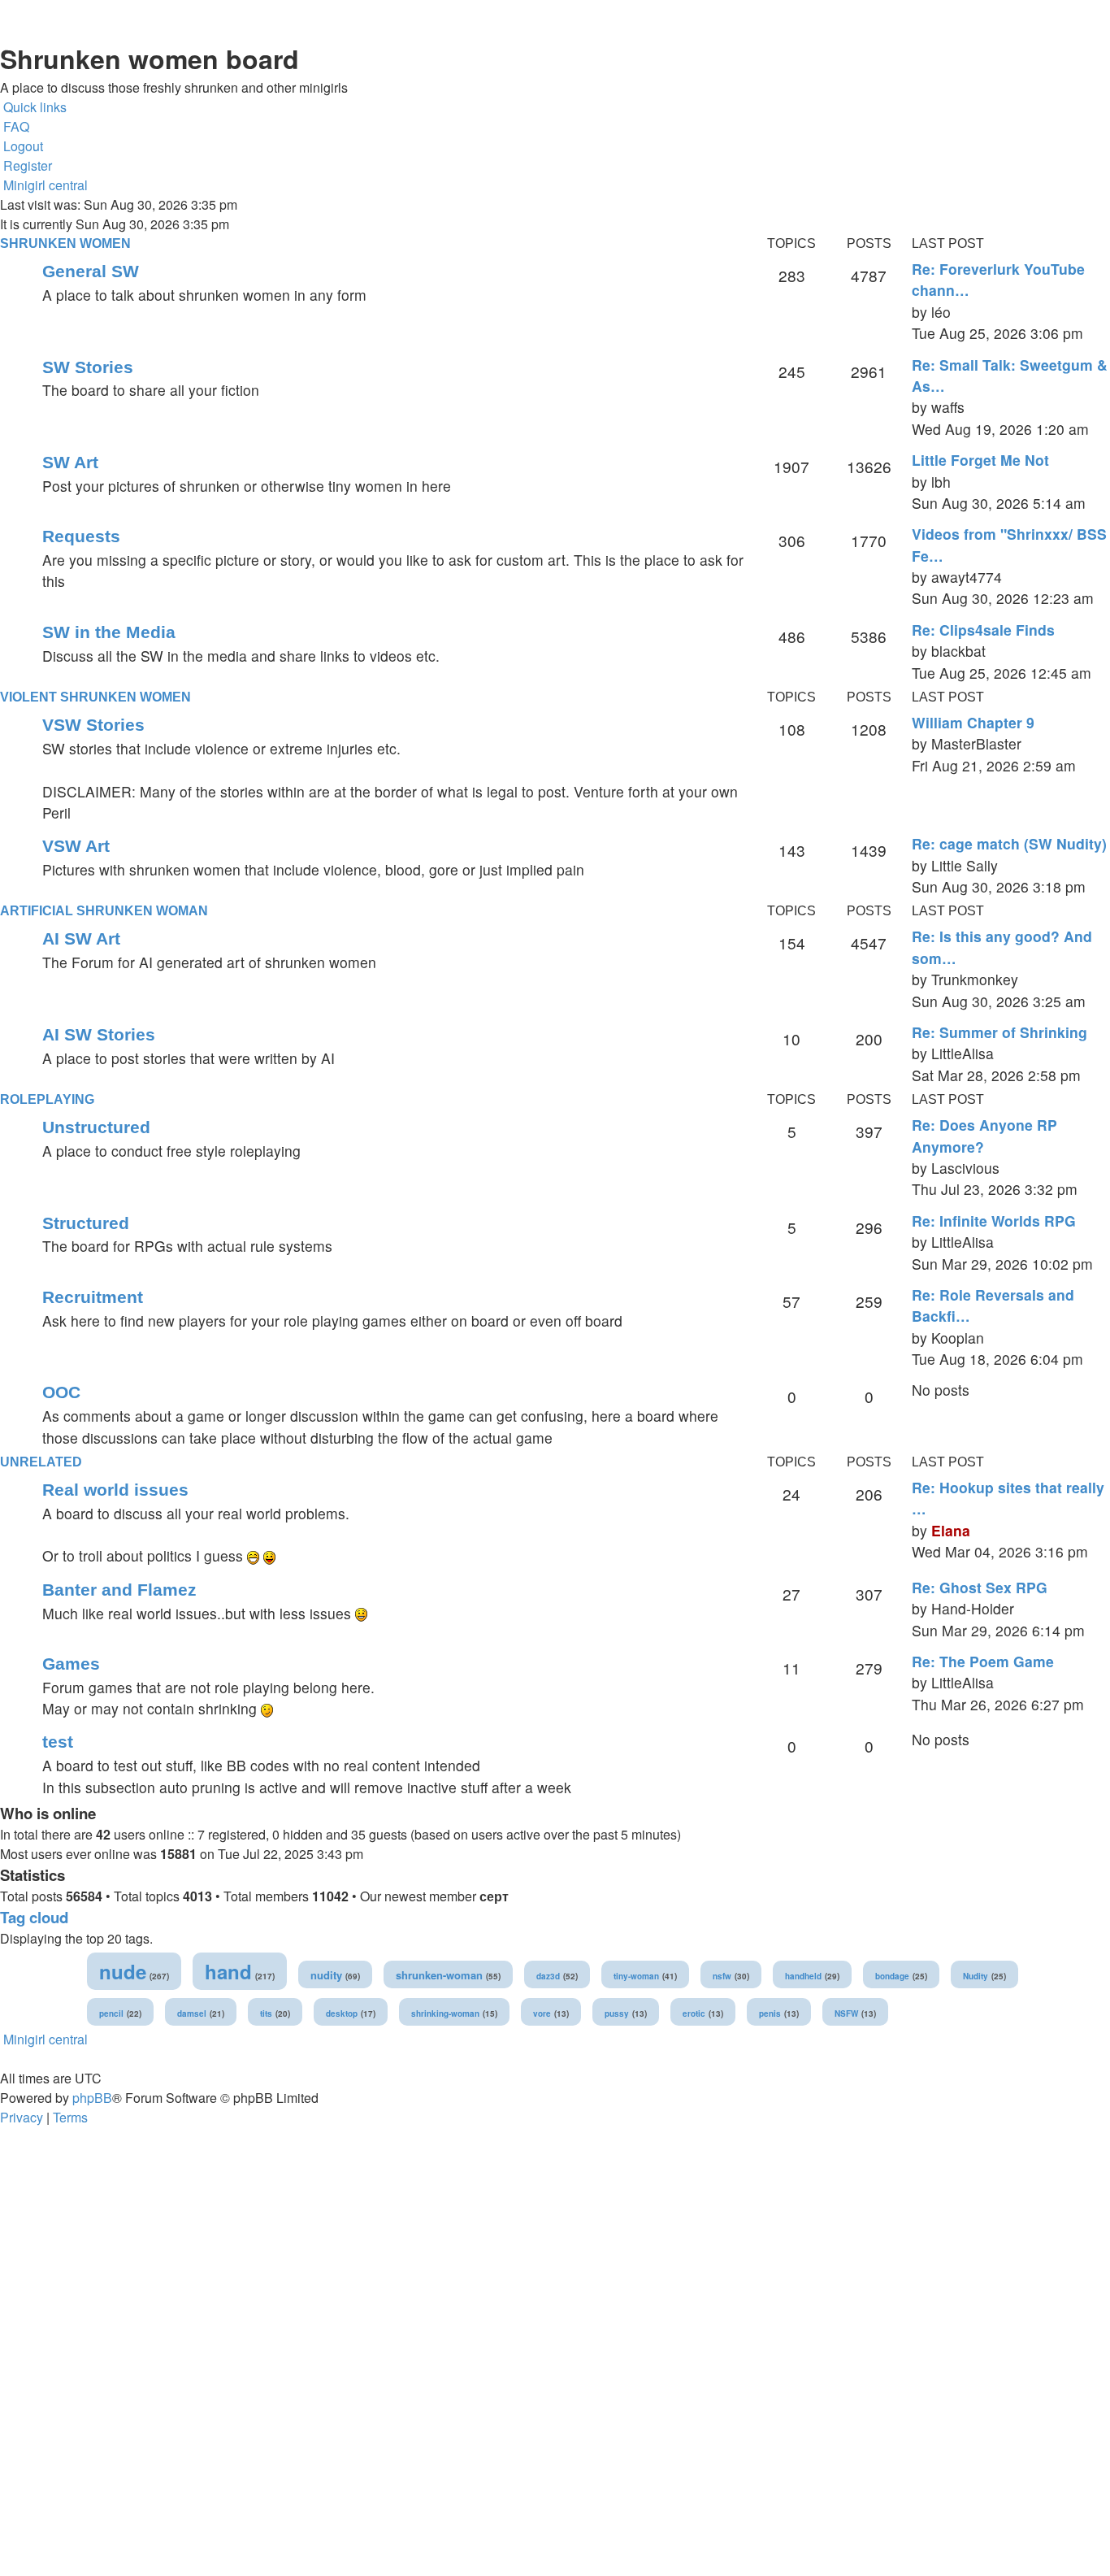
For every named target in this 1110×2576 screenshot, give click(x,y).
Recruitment (93, 1297)
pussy (617, 2013)
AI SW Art (81, 938)
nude (123, 1971)
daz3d (548, 1976)
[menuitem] (15, 127)
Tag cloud (34, 1917)
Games (71, 1664)
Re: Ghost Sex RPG (980, 1587)
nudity (326, 1975)
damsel (192, 2013)
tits (266, 2013)
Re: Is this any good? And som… (1002, 947)
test (58, 1742)
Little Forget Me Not (980, 460)
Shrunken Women (65, 243)
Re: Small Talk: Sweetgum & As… (1010, 375)
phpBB (92, 2098)
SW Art (70, 462)
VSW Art (76, 846)
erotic (694, 2013)
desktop (342, 2013)
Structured (86, 1223)
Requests (81, 536)
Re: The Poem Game (983, 1661)
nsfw (722, 1976)
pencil (111, 2013)
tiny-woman (636, 1976)
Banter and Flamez (119, 1590)
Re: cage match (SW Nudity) (1009, 843)
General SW (91, 271)
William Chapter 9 (973, 722)
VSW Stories (93, 725)
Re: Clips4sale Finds (983, 630)
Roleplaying (47, 1099)
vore (542, 2013)
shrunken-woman (439, 1975)
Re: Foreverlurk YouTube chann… (998, 279)
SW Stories (88, 367)
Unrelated (41, 1462)
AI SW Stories (99, 1034)
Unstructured (96, 1127)
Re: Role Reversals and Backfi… (993, 1305)
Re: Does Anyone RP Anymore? (984, 1135)
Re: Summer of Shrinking (999, 1032)
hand (228, 1971)
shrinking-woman (445, 2013)
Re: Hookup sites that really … (1008, 1498)
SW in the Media (109, 632)
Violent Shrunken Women (95, 697)
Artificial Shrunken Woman (104, 911)
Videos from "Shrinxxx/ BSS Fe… (1009, 544)
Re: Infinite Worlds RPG (994, 1221)
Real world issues (115, 1490)
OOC (61, 1392)
